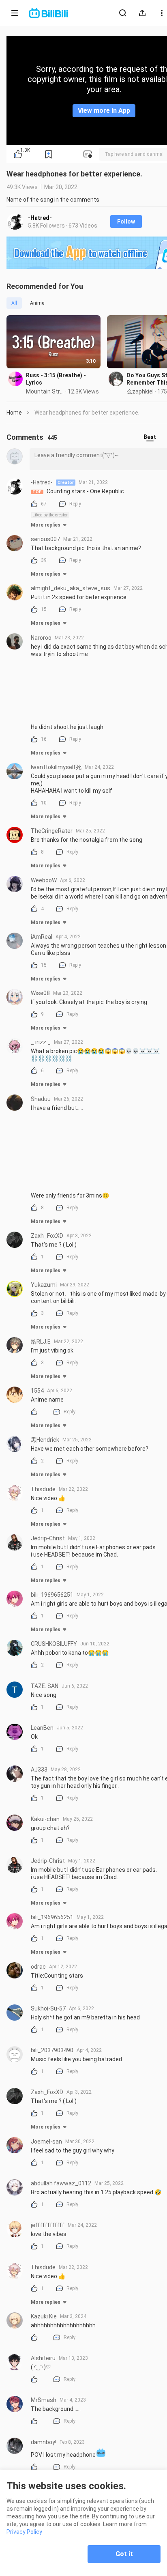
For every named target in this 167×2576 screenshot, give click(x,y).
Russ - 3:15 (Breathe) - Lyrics (56, 379)
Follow (126, 221)
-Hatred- (40, 218)
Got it (124, 2554)
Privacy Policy (24, 2532)
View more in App (104, 111)
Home (14, 413)
